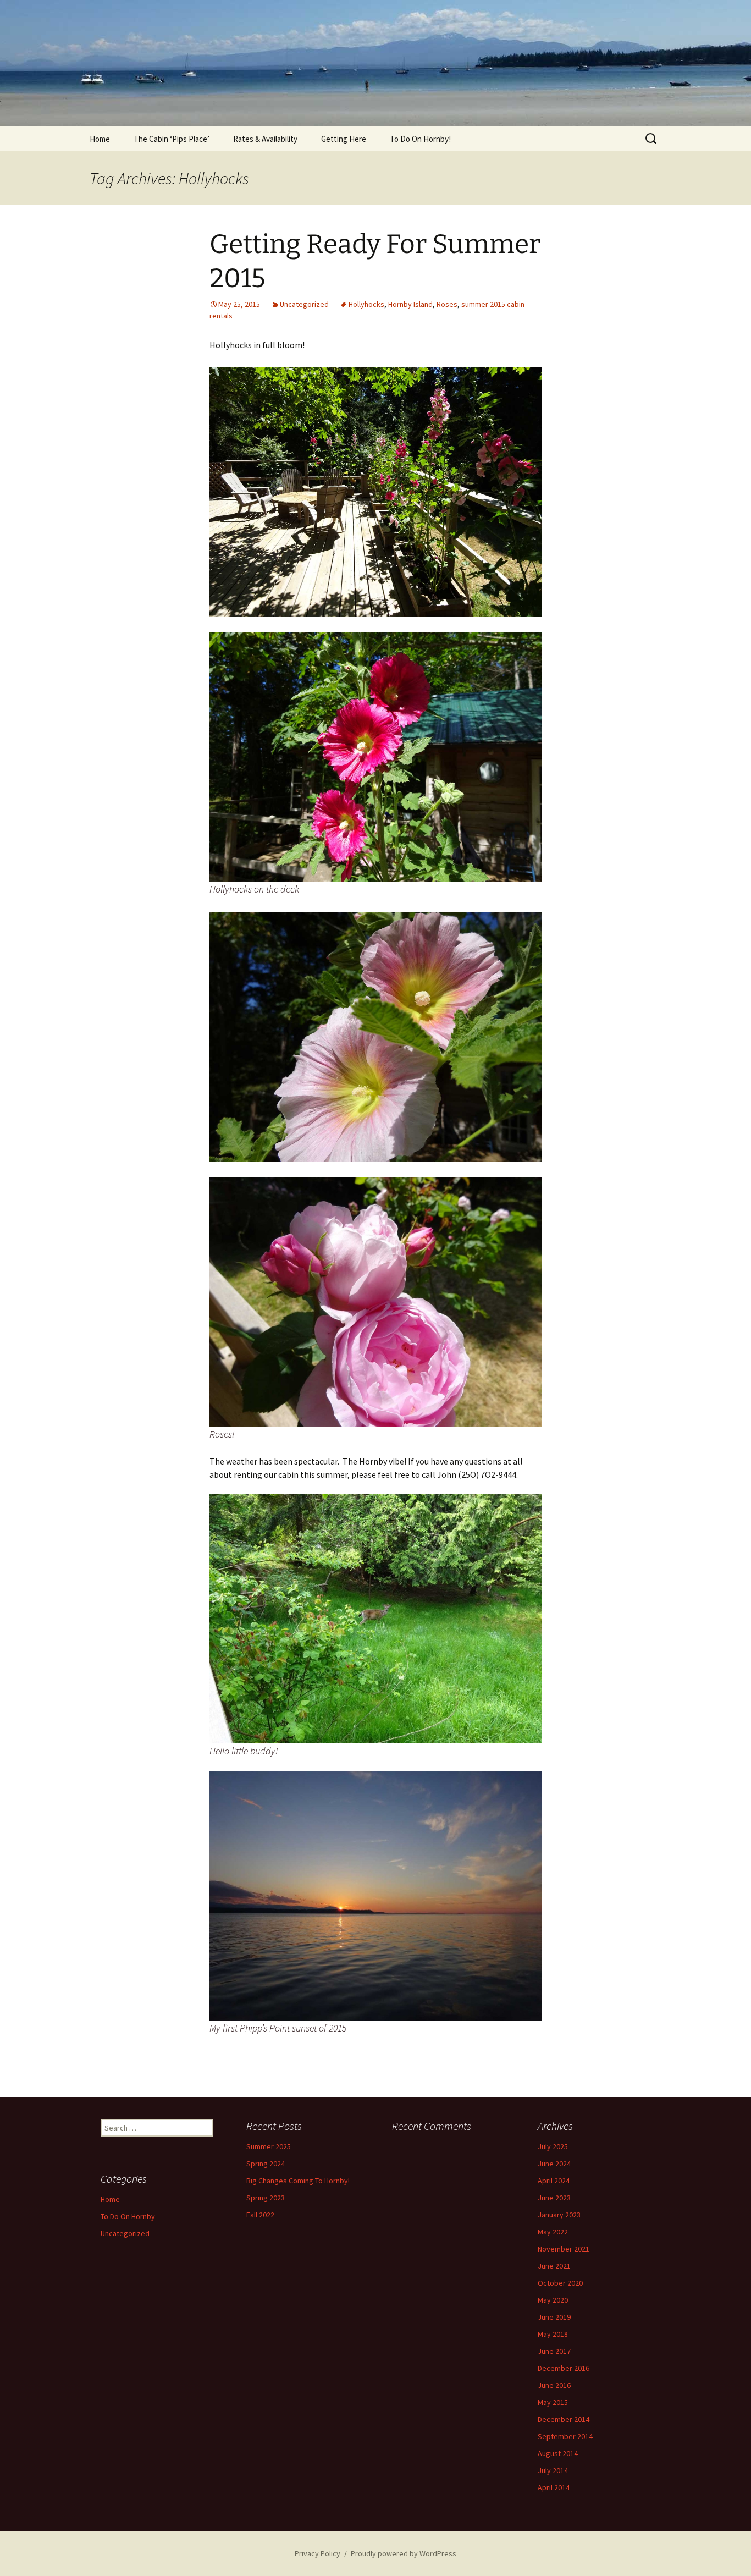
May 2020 (553, 2300)
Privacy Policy (317, 2553)
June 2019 (554, 2317)
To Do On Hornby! (420, 139)
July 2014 (553, 2470)
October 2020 (560, 2283)
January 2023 (559, 2215)
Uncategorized (304, 304)
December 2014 (564, 2419)
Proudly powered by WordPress (404, 2553)
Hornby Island (410, 304)
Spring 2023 (266, 2198)
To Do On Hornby (128, 2216)
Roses (447, 304)
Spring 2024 (266, 2164)
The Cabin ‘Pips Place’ (172, 139)
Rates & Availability (265, 139)
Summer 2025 (269, 2146)
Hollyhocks (366, 304)
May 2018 (553, 2334)
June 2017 (554, 2351)
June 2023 (554, 2198)
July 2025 (553, 2146)
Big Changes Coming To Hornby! (298, 2181)
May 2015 (553, 2402)
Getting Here (344, 139)
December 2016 (564, 2368)
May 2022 (553, 2232)
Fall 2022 (260, 2215)
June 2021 (554, 2266)
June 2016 (554, 2385)
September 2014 (565, 2436)
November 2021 (564, 2249)
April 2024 (554, 2181)
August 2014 (558, 2453)
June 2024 (554, 2164)
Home (100, 139)
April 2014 (554, 2487)
